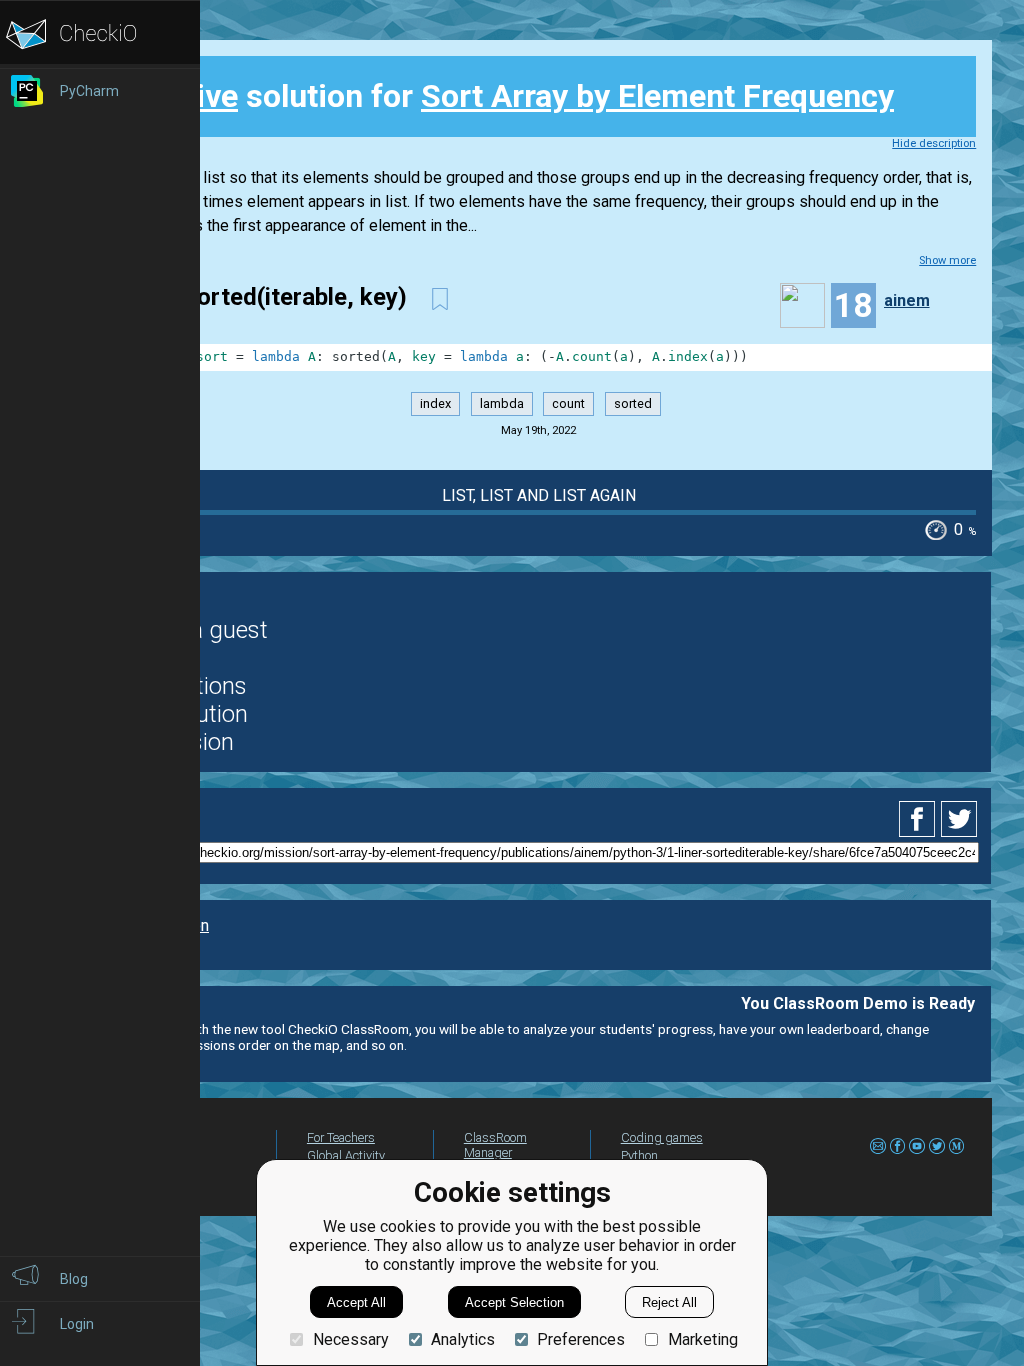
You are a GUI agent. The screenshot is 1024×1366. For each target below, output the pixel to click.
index (435, 403)
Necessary (350, 1339)
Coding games (662, 1137)
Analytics (463, 1339)
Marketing (702, 1339)
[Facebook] (920, 819)
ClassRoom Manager (495, 1145)
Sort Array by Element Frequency (657, 96)
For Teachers (341, 1137)
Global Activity (346, 1155)
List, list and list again (539, 495)
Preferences (581, 1339)
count (568, 403)
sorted (633, 403)
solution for (506, 96)
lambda (502, 403)
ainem (907, 300)
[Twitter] (960, 819)
